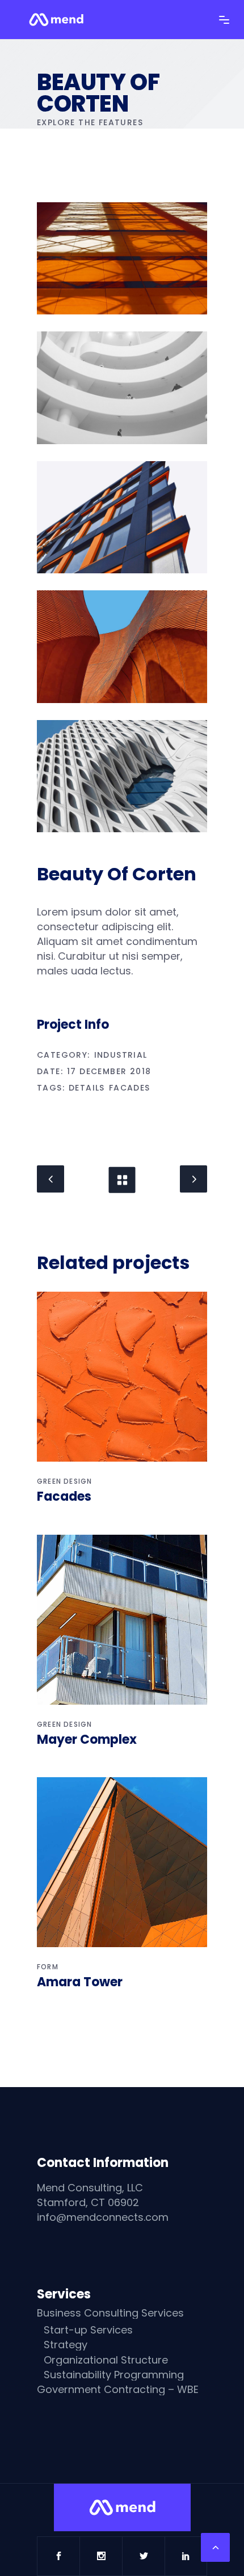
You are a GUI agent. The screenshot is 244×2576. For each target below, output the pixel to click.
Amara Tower (80, 1982)
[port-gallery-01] (122, 258)
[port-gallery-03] (122, 517)
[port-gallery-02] (122, 388)
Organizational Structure (106, 2360)
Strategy (66, 2345)
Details (87, 1088)
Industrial (121, 1055)
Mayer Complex (87, 1740)
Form (48, 1967)
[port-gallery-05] (122, 776)
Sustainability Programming (114, 2375)
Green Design (64, 1481)
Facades (130, 1088)
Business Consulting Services (110, 2313)
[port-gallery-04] (122, 646)
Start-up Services (88, 2330)
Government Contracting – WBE (118, 2390)
